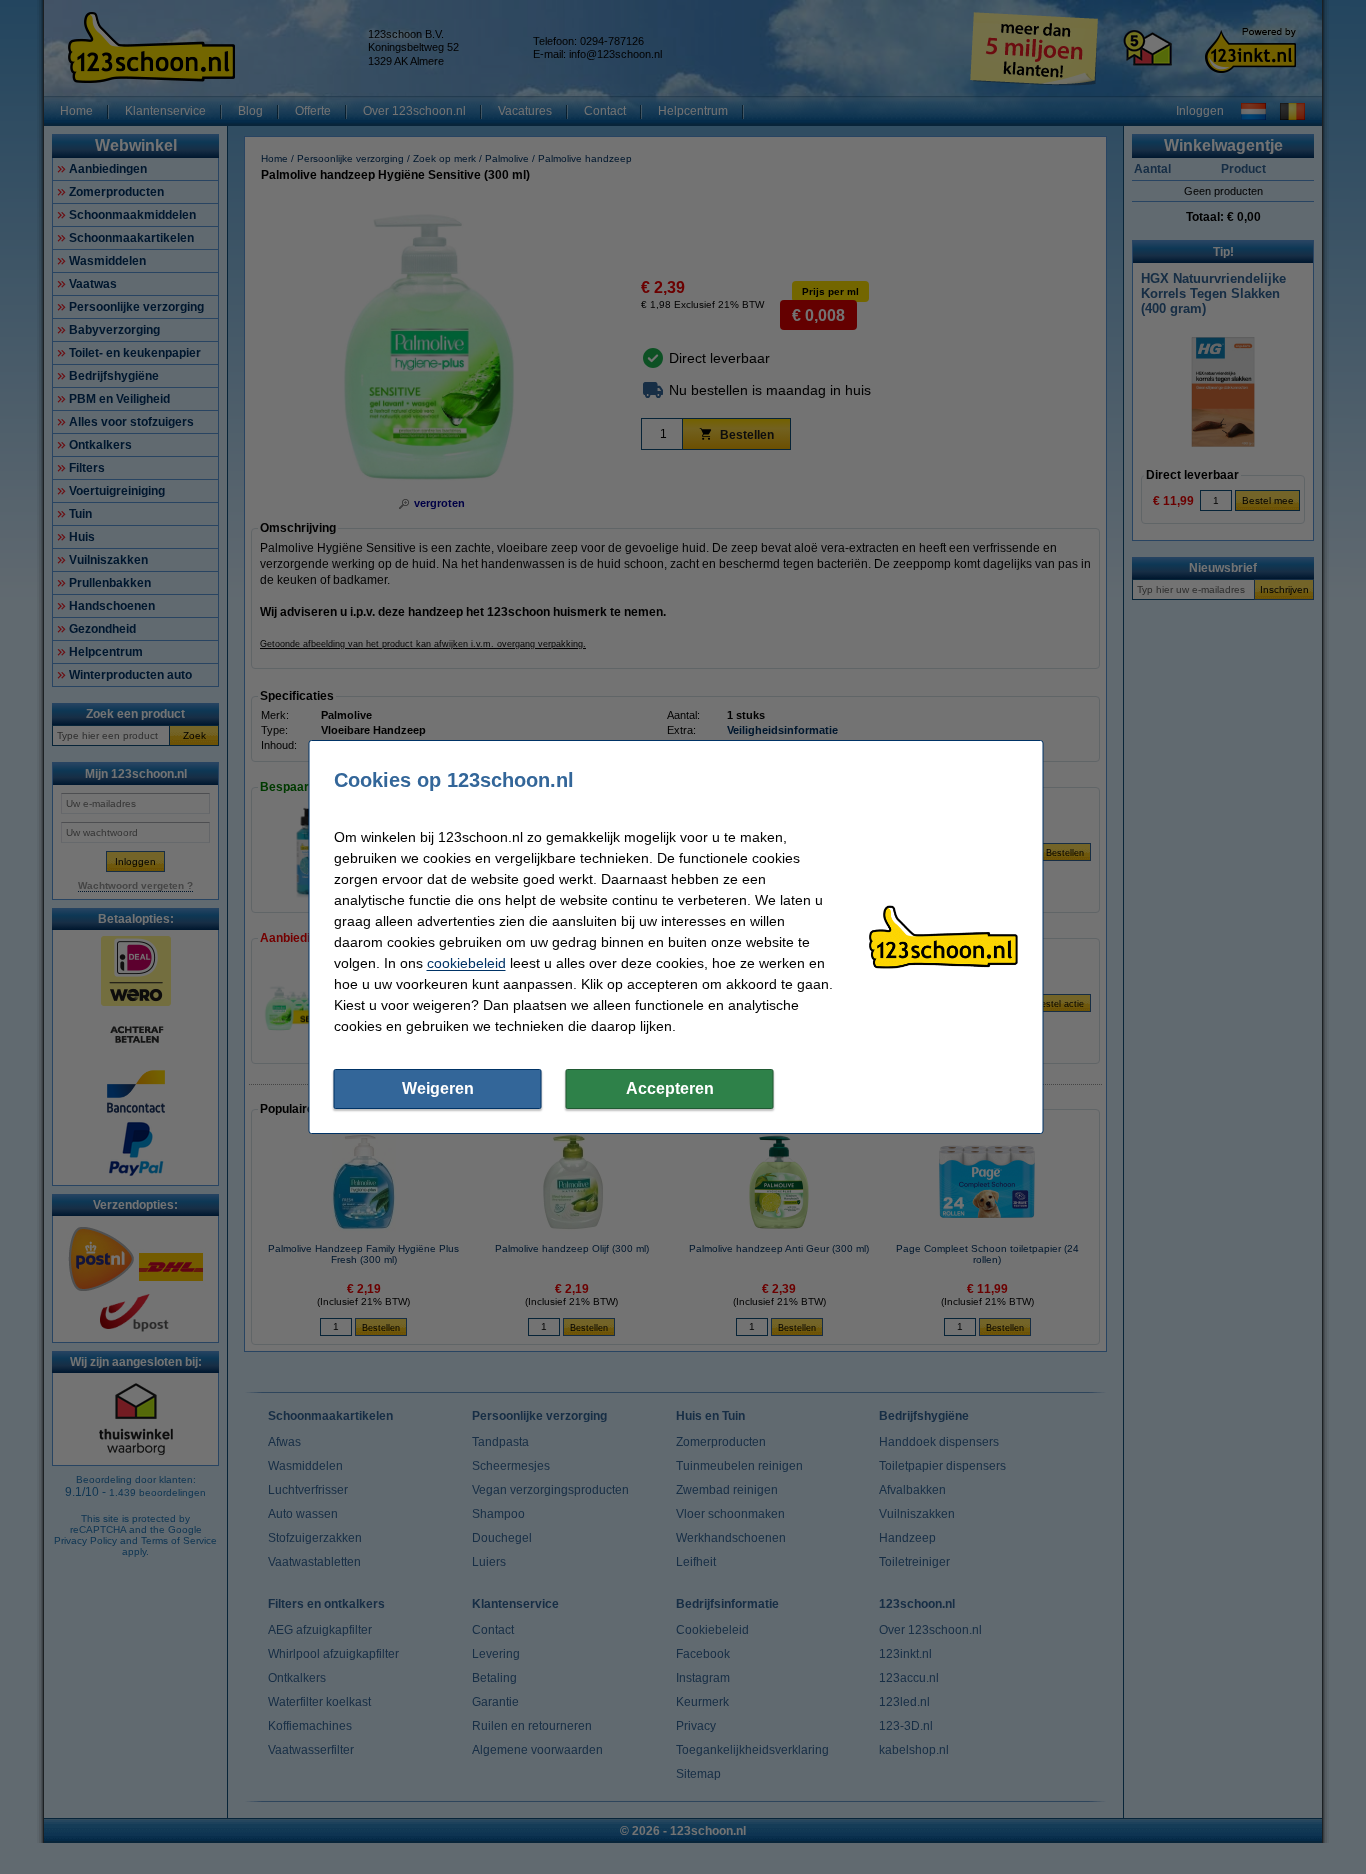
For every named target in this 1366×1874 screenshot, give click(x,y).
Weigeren (438, 1088)
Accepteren (670, 1088)
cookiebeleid (466, 963)
